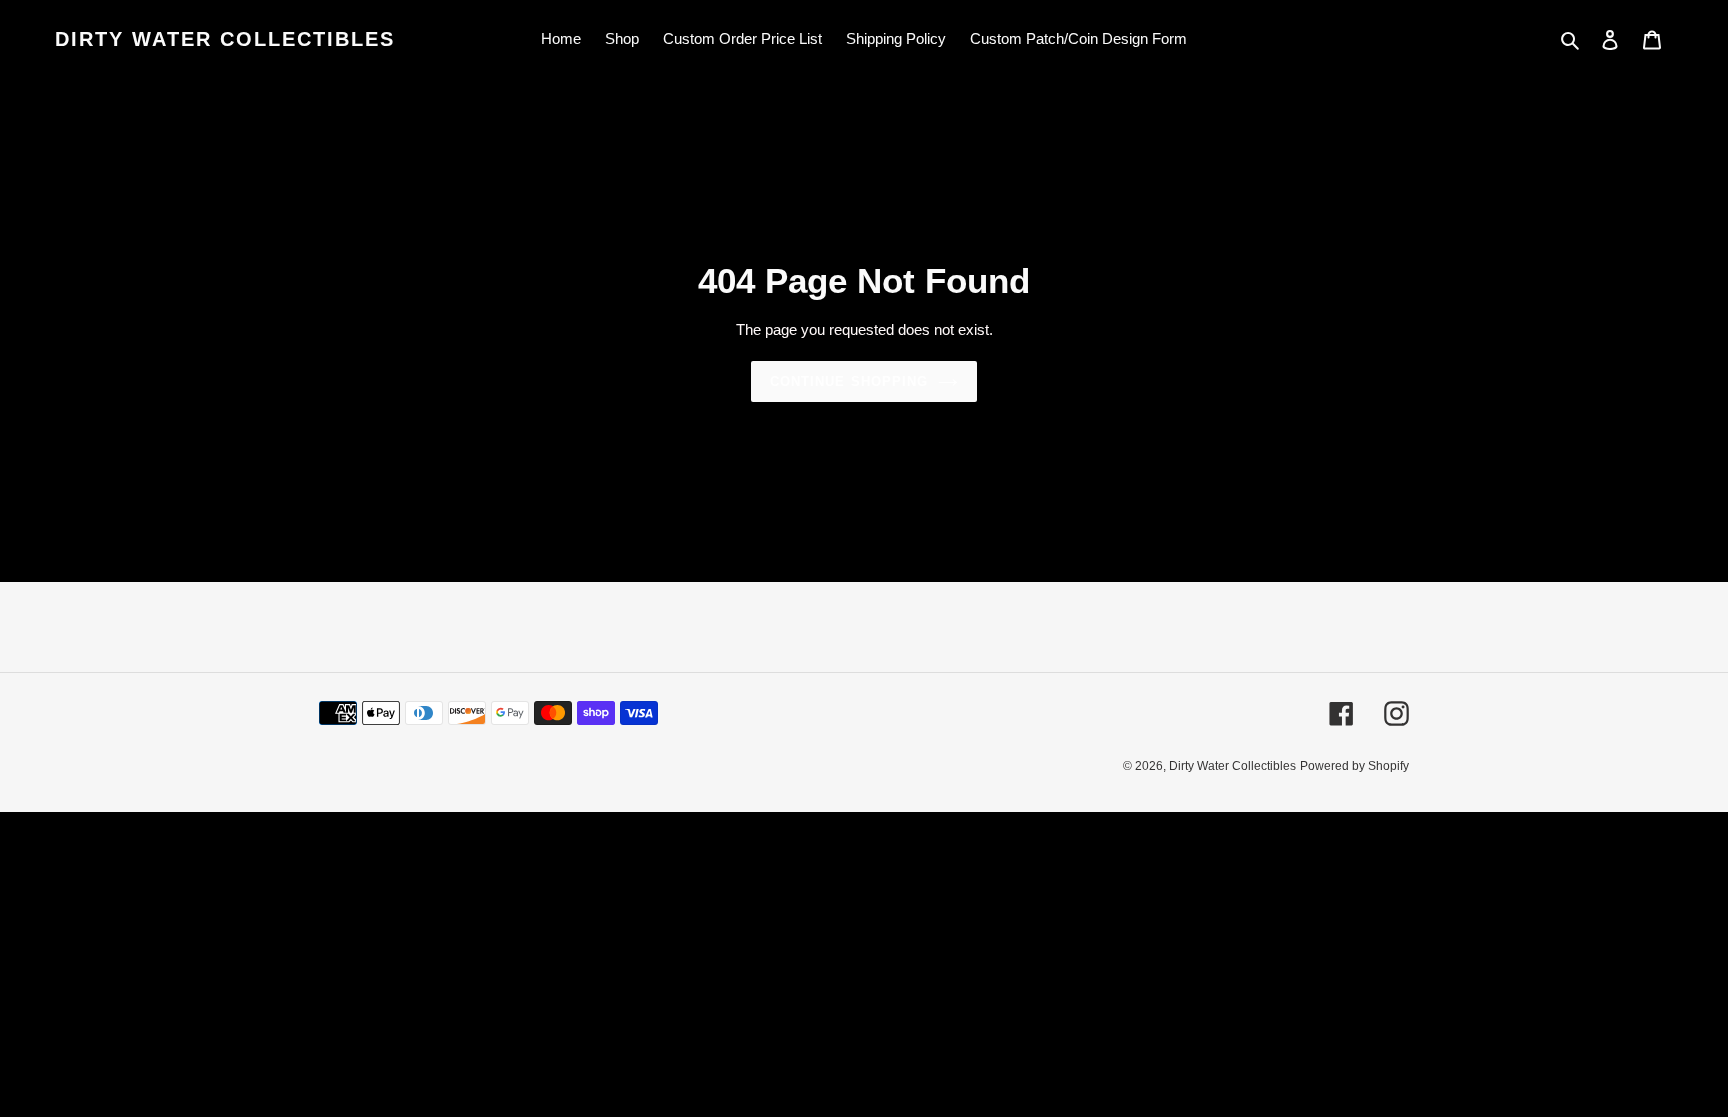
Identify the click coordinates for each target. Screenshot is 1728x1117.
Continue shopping (849, 381)
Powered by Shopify (1354, 766)
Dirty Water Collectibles (225, 39)
